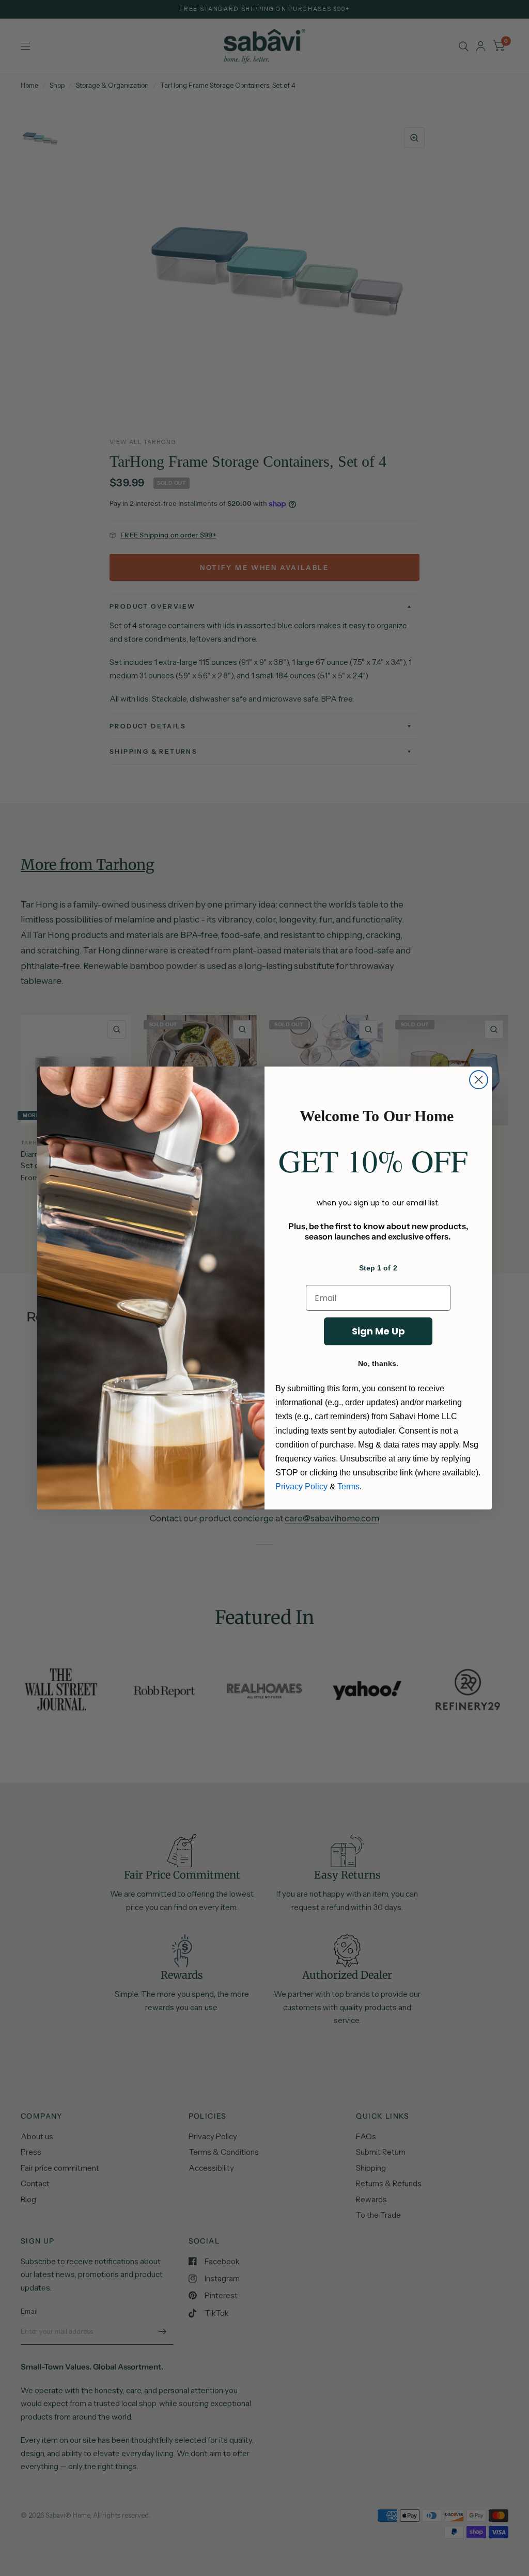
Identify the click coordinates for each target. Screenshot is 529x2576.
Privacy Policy (301, 1486)
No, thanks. (378, 1363)
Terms (348, 1486)
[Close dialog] (479, 1080)
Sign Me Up (378, 1331)
